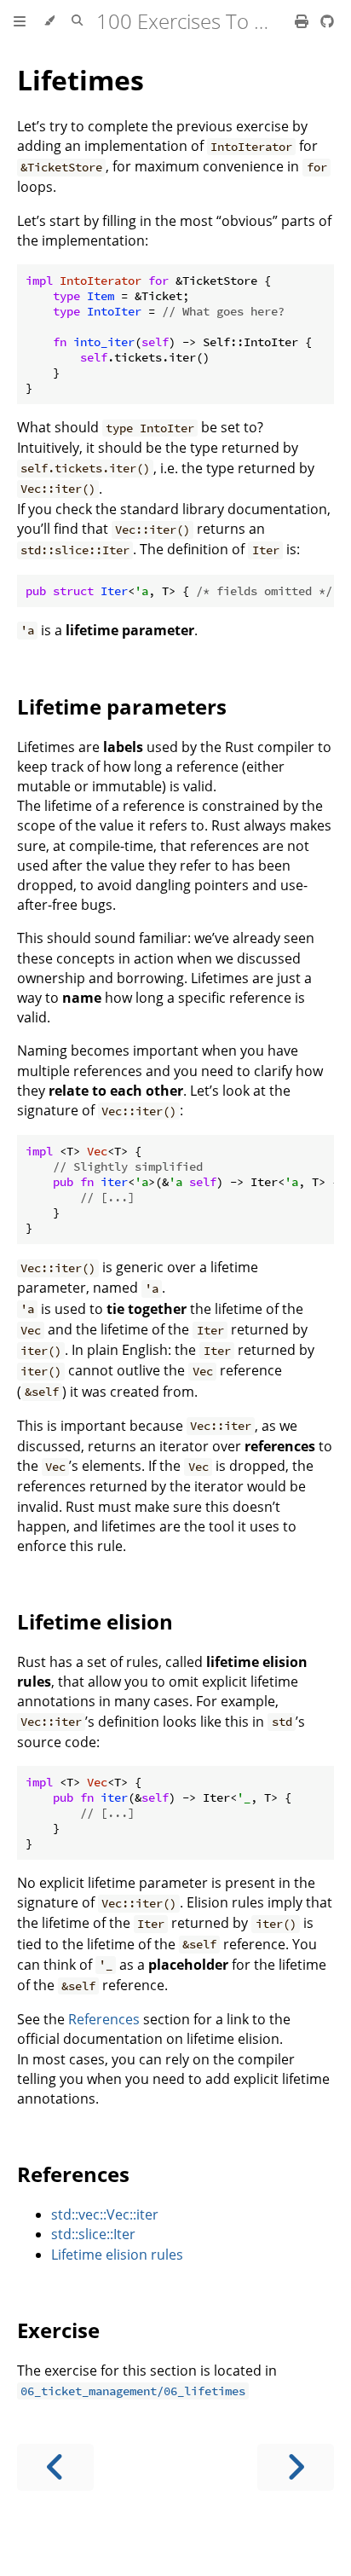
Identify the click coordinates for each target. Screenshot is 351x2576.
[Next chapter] (296, 2467)
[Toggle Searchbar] (77, 21)
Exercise (58, 2330)
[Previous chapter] (55, 2467)
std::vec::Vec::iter (105, 2214)
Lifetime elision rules (117, 2255)
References (104, 2019)
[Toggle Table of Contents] (20, 21)
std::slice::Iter (93, 2234)
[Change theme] (49, 21)
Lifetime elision (95, 1621)
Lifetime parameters (122, 706)
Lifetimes (81, 80)
